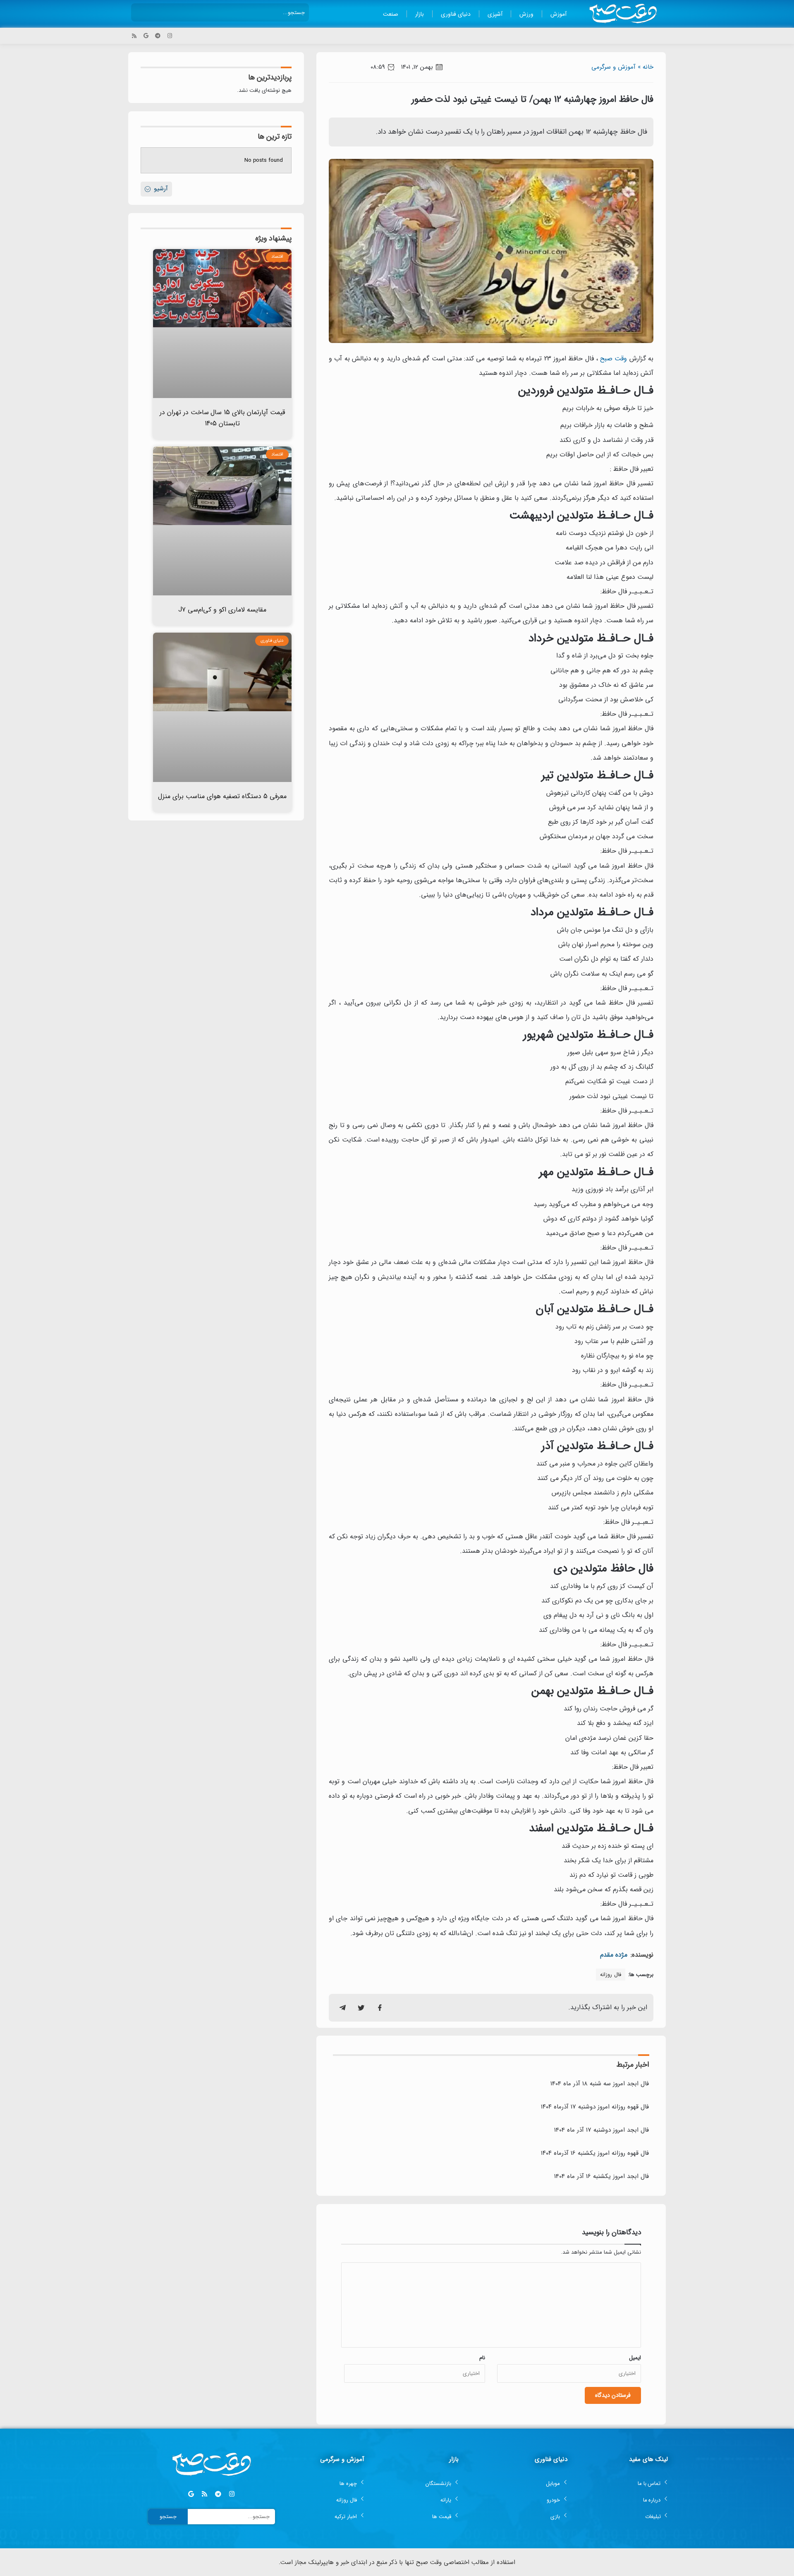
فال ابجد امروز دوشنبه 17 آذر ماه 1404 (601, 2130)
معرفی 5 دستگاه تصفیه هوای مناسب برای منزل (222, 796)
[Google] (146, 36)
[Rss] (134, 36)
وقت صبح (613, 359)
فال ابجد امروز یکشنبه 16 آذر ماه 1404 (601, 2176)
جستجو (168, 2517)
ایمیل (635, 2358)
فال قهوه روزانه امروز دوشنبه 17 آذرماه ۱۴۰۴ (595, 2107)
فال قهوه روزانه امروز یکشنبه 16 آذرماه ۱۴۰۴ (595, 2153)
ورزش (526, 14)
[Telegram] (158, 36)
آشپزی (495, 14)
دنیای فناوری (456, 14)
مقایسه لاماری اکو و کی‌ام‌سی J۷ (222, 610)
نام (482, 2358)
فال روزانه (611, 1975)
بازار (420, 14)
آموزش (558, 14)
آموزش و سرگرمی (613, 67)
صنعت (391, 14)
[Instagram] (170, 36)
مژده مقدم (614, 1955)
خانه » (646, 67)
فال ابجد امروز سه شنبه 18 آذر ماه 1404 (600, 2084)
